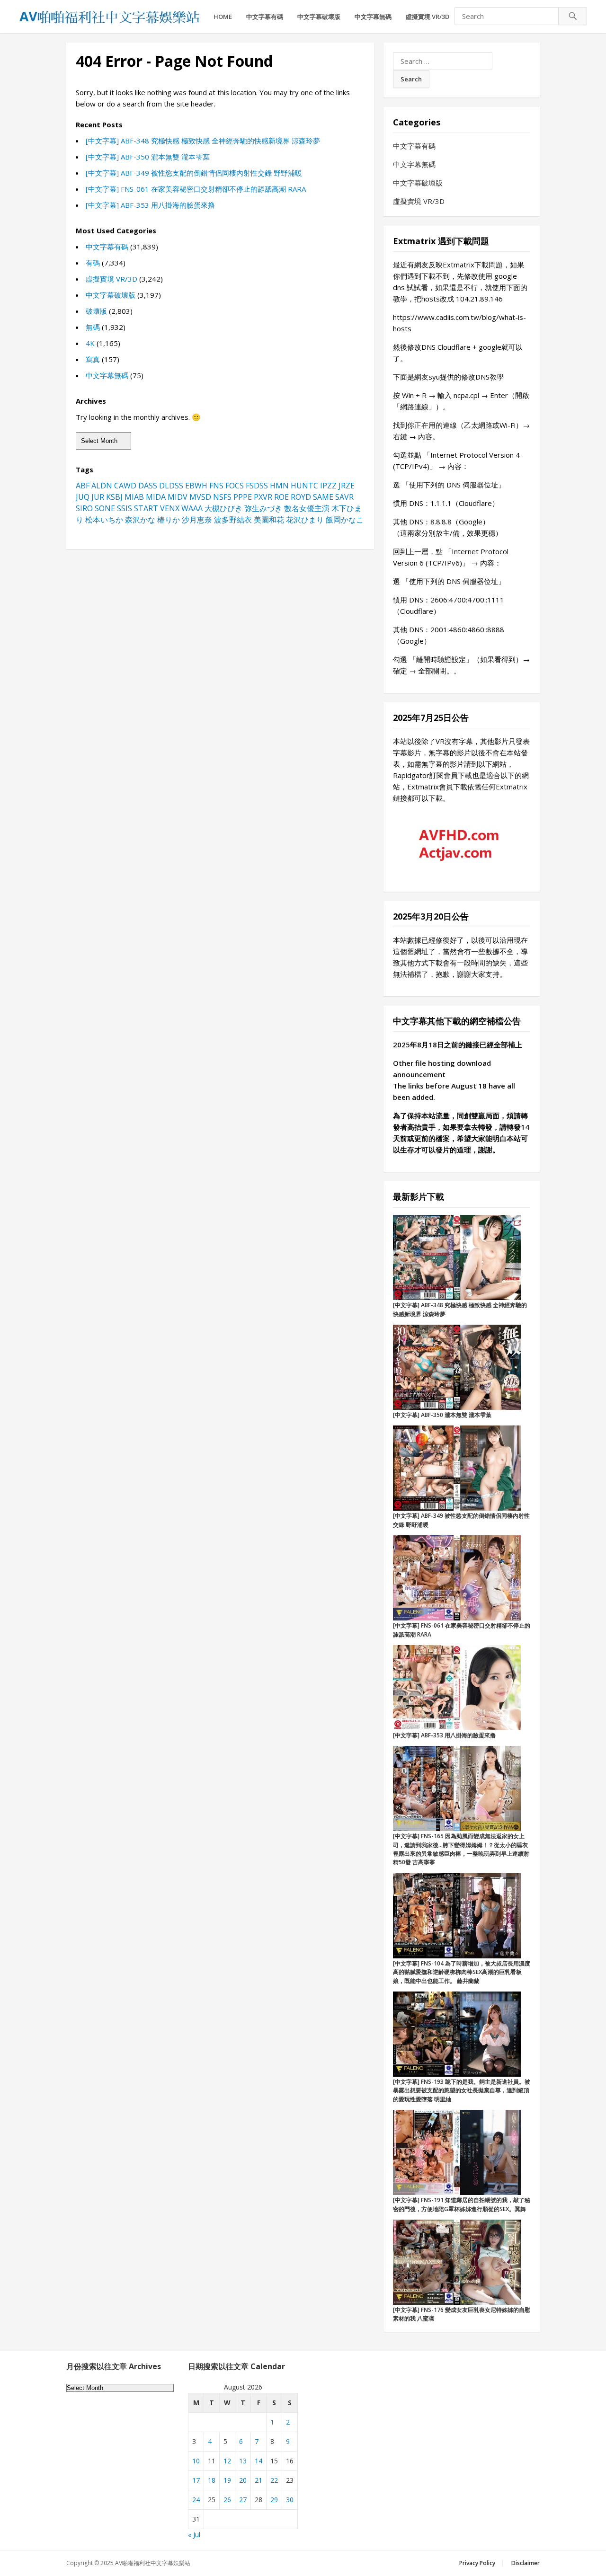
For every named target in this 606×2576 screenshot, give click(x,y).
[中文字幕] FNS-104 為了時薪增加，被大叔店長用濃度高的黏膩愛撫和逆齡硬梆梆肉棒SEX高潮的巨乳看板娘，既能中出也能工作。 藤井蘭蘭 (462, 1972)
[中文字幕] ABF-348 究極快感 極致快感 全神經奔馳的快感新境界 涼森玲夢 (203, 141)
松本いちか (104, 520)
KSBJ (114, 497)
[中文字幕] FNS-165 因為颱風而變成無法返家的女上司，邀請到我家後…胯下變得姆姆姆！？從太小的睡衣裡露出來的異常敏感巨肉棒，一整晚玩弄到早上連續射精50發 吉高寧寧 (461, 1849)
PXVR (263, 497)
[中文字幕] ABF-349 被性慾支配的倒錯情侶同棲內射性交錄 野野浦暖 (194, 173)
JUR (98, 497)
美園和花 (269, 520)
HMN (279, 486)
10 (196, 2461)
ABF (83, 486)
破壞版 (96, 311)
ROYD (301, 497)
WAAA (192, 508)
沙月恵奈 (197, 520)
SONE (105, 508)
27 (243, 2500)
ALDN (102, 486)
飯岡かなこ (345, 520)
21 (258, 2480)
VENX (170, 508)
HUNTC (304, 486)
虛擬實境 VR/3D (428, 17)
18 (212, 2480)
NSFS (222, 497)
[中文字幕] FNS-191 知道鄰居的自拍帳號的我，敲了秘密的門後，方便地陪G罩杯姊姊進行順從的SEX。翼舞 (462, 2204)
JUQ (83, 497)
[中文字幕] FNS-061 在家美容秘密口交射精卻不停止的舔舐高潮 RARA (196, 189)
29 (274, 2500)
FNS (216, 486)
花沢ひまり (305, 520)
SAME (323, 497)
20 (243, 2480)
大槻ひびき (223, 508)
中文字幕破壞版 (319, 17)
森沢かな (140, 520)
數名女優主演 (307, 508)
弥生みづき (263, 508)
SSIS (125, 508)
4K (90, 343)
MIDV (178, 497)
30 (290, 2500)
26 (227, 2500)
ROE (281, 497)
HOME (223, 17)
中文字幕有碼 (265, 17)
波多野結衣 (233, 520)
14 (258, 2461)
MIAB (134, 497)
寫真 (93, 359)
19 (227, 2480)
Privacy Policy (477, 2563)
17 (196, 2480)
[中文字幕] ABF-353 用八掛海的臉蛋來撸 (150, 205)
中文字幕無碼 (373, 17)
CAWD (125, 486)
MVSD (200, 497)
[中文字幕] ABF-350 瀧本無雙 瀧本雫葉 (148, 157)
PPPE (243, 497)
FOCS (235, 486)
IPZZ (328, 486)
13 (243, 2461)
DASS (148, 486)
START (146, 508)
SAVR (344, 497)
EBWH (196, 486)
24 (196, 2500)
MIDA (156, 497)
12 (227, 2461)
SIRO (84, 508)
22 (274, 2480)
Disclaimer (526, 2563)
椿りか (169, 520)
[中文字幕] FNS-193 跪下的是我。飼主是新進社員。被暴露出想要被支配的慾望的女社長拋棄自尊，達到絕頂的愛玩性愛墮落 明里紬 (462, 2090)
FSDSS (257, 486)
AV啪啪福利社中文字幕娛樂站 (153, 2563)
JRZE (347, 486)
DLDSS (171, 486)
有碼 (93, 263)
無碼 (93, 327)
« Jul (194, 2535)
